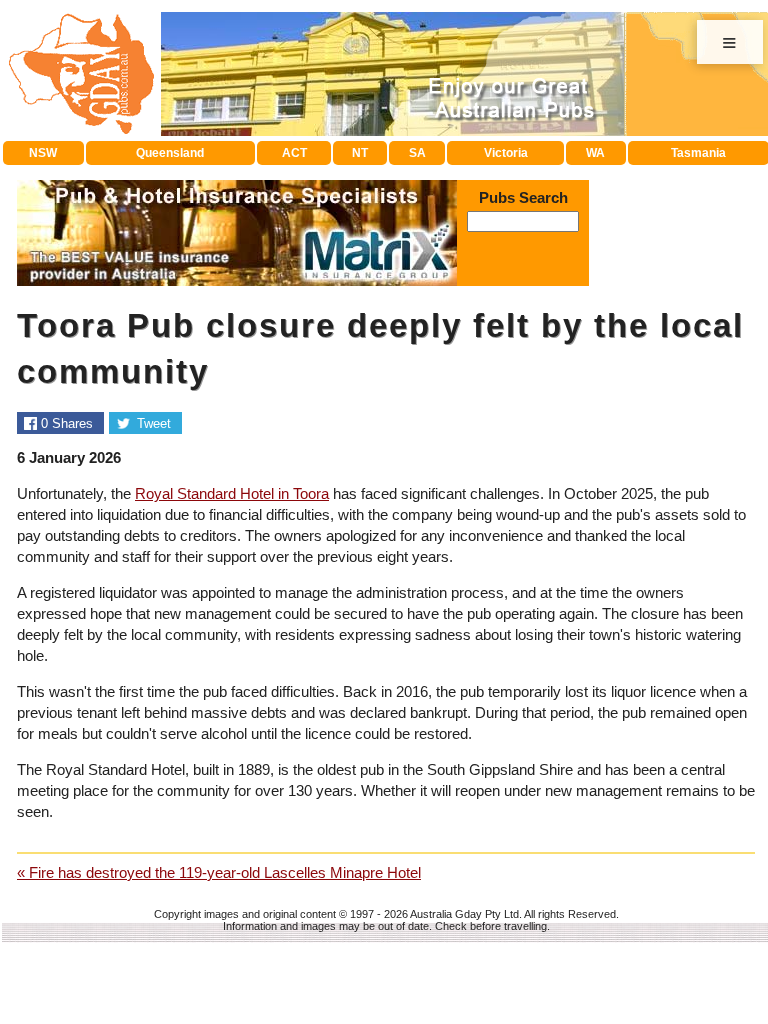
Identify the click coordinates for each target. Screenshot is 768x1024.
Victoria (506, 153)
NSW (43, 153)
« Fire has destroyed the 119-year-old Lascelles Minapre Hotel (219, 872)
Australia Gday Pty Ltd (464, 914)
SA (417, 153)
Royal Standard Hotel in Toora (232, 493)
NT (360, 153)
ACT (294, 153)
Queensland (170, 153)
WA (595, 153)
